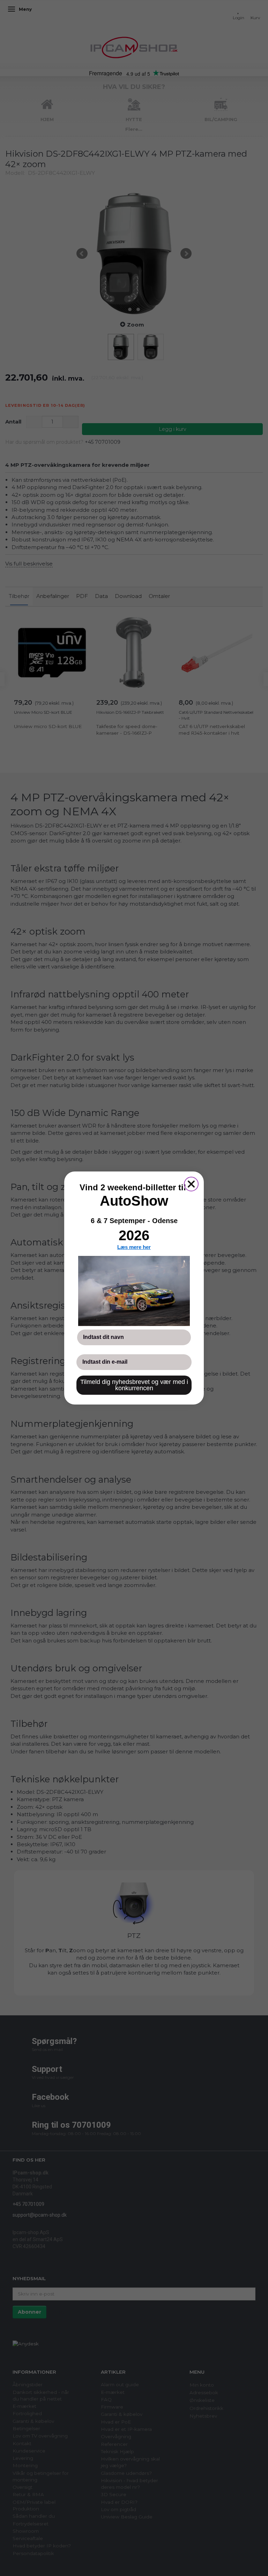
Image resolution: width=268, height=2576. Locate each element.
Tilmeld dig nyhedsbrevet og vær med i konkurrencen (134, 1385)
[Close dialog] (191, 1184)
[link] (134, 1291)
